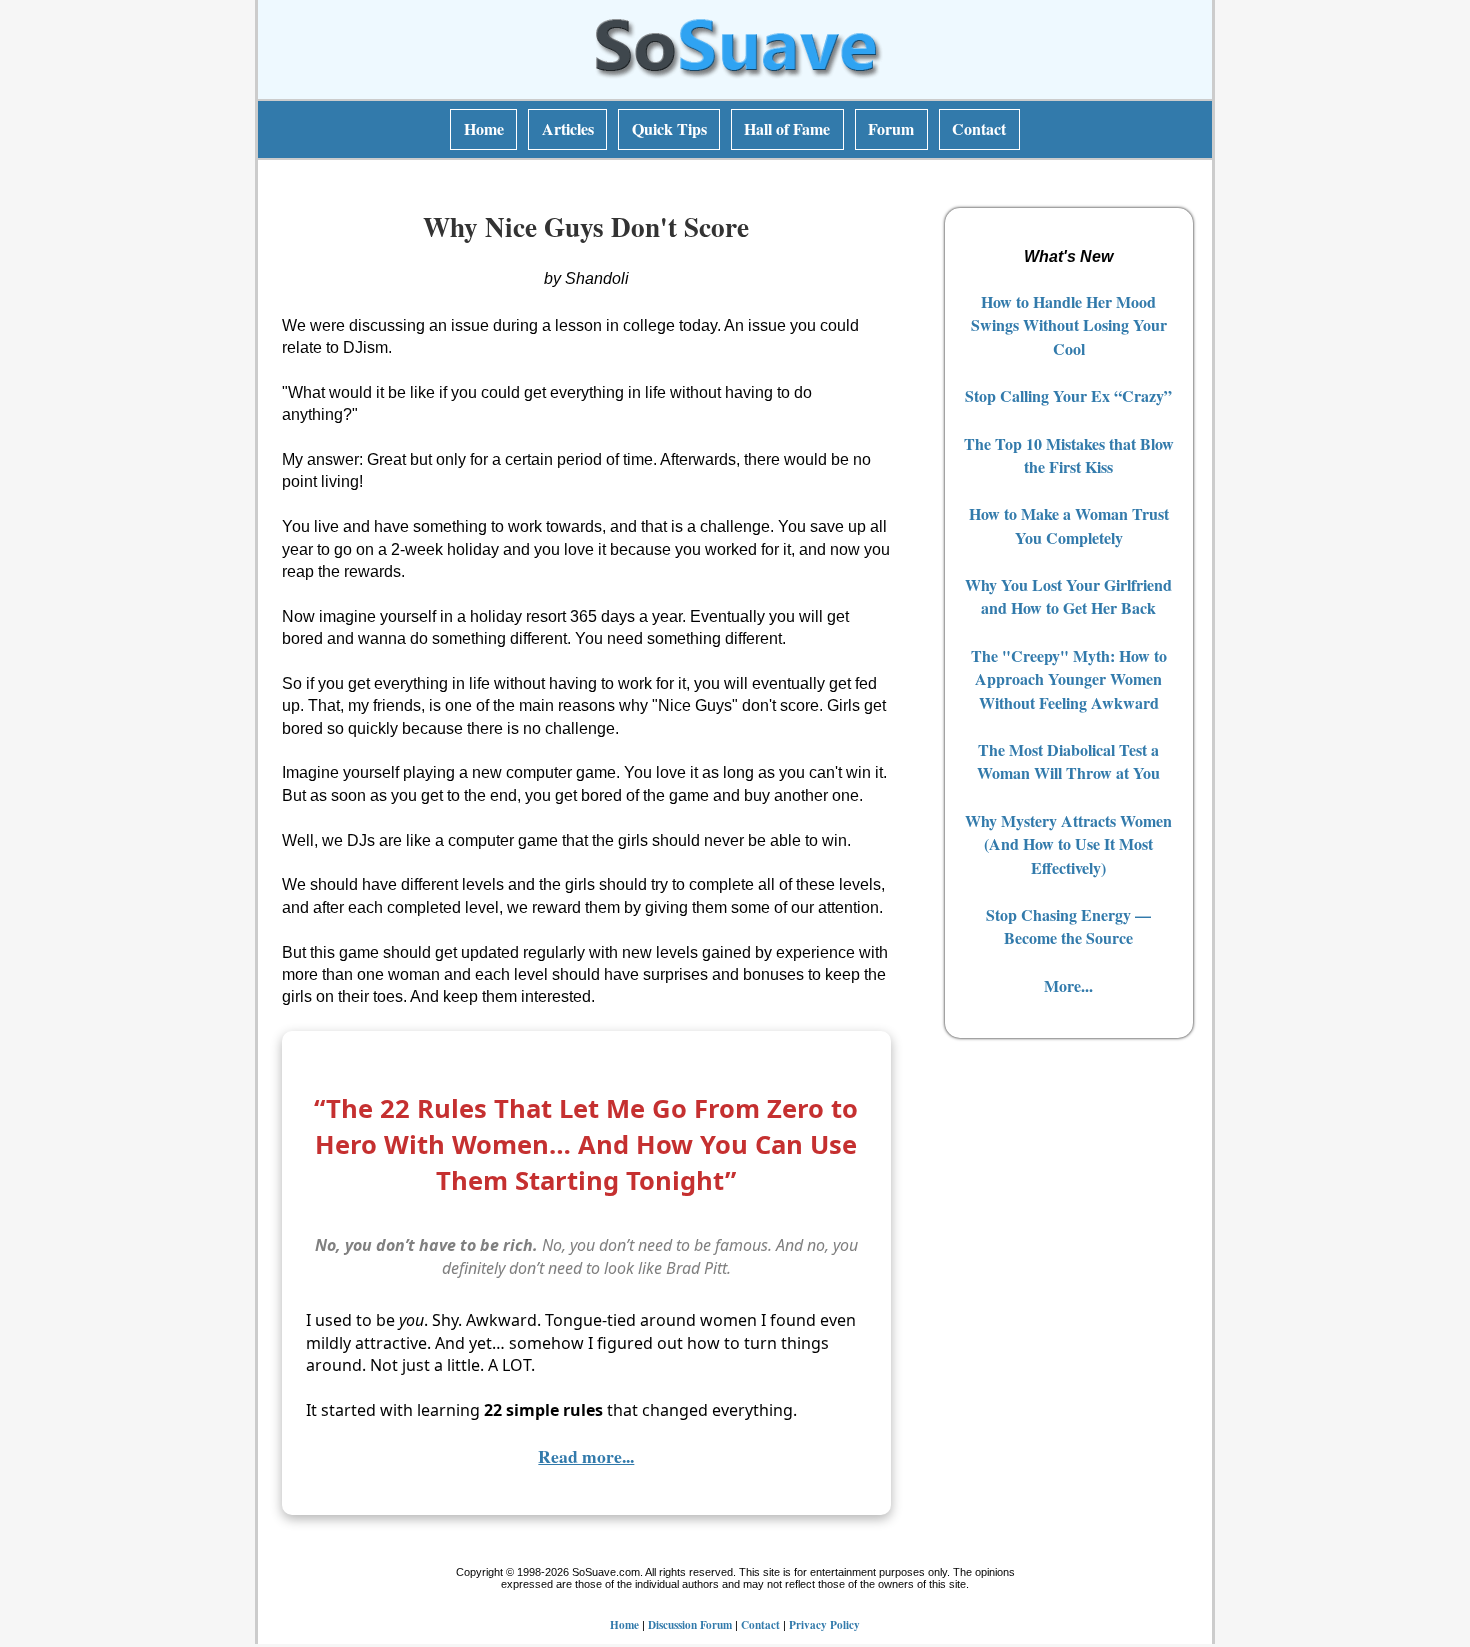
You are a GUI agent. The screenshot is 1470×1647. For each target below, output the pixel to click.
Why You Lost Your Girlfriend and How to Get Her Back (1068, 596)
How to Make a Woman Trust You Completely (1069, 525)
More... (1068, 985)
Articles (568, 128)
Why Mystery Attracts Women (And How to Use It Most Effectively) (1068, 844)
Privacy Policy (824, 1624)
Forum (891, 128)
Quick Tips (669, 128)
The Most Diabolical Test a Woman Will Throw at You (1068, 761)
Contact (979, 128)
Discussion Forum (690, 1624)
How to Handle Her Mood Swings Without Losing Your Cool (1069, 325)
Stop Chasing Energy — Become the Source (1068, 926)
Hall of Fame (787, 128)
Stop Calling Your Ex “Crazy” (1068, 395)
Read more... (586, 1456)
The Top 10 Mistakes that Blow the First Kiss (1069, 455)
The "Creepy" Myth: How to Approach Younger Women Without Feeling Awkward (1069, 679)
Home (484, 128)
